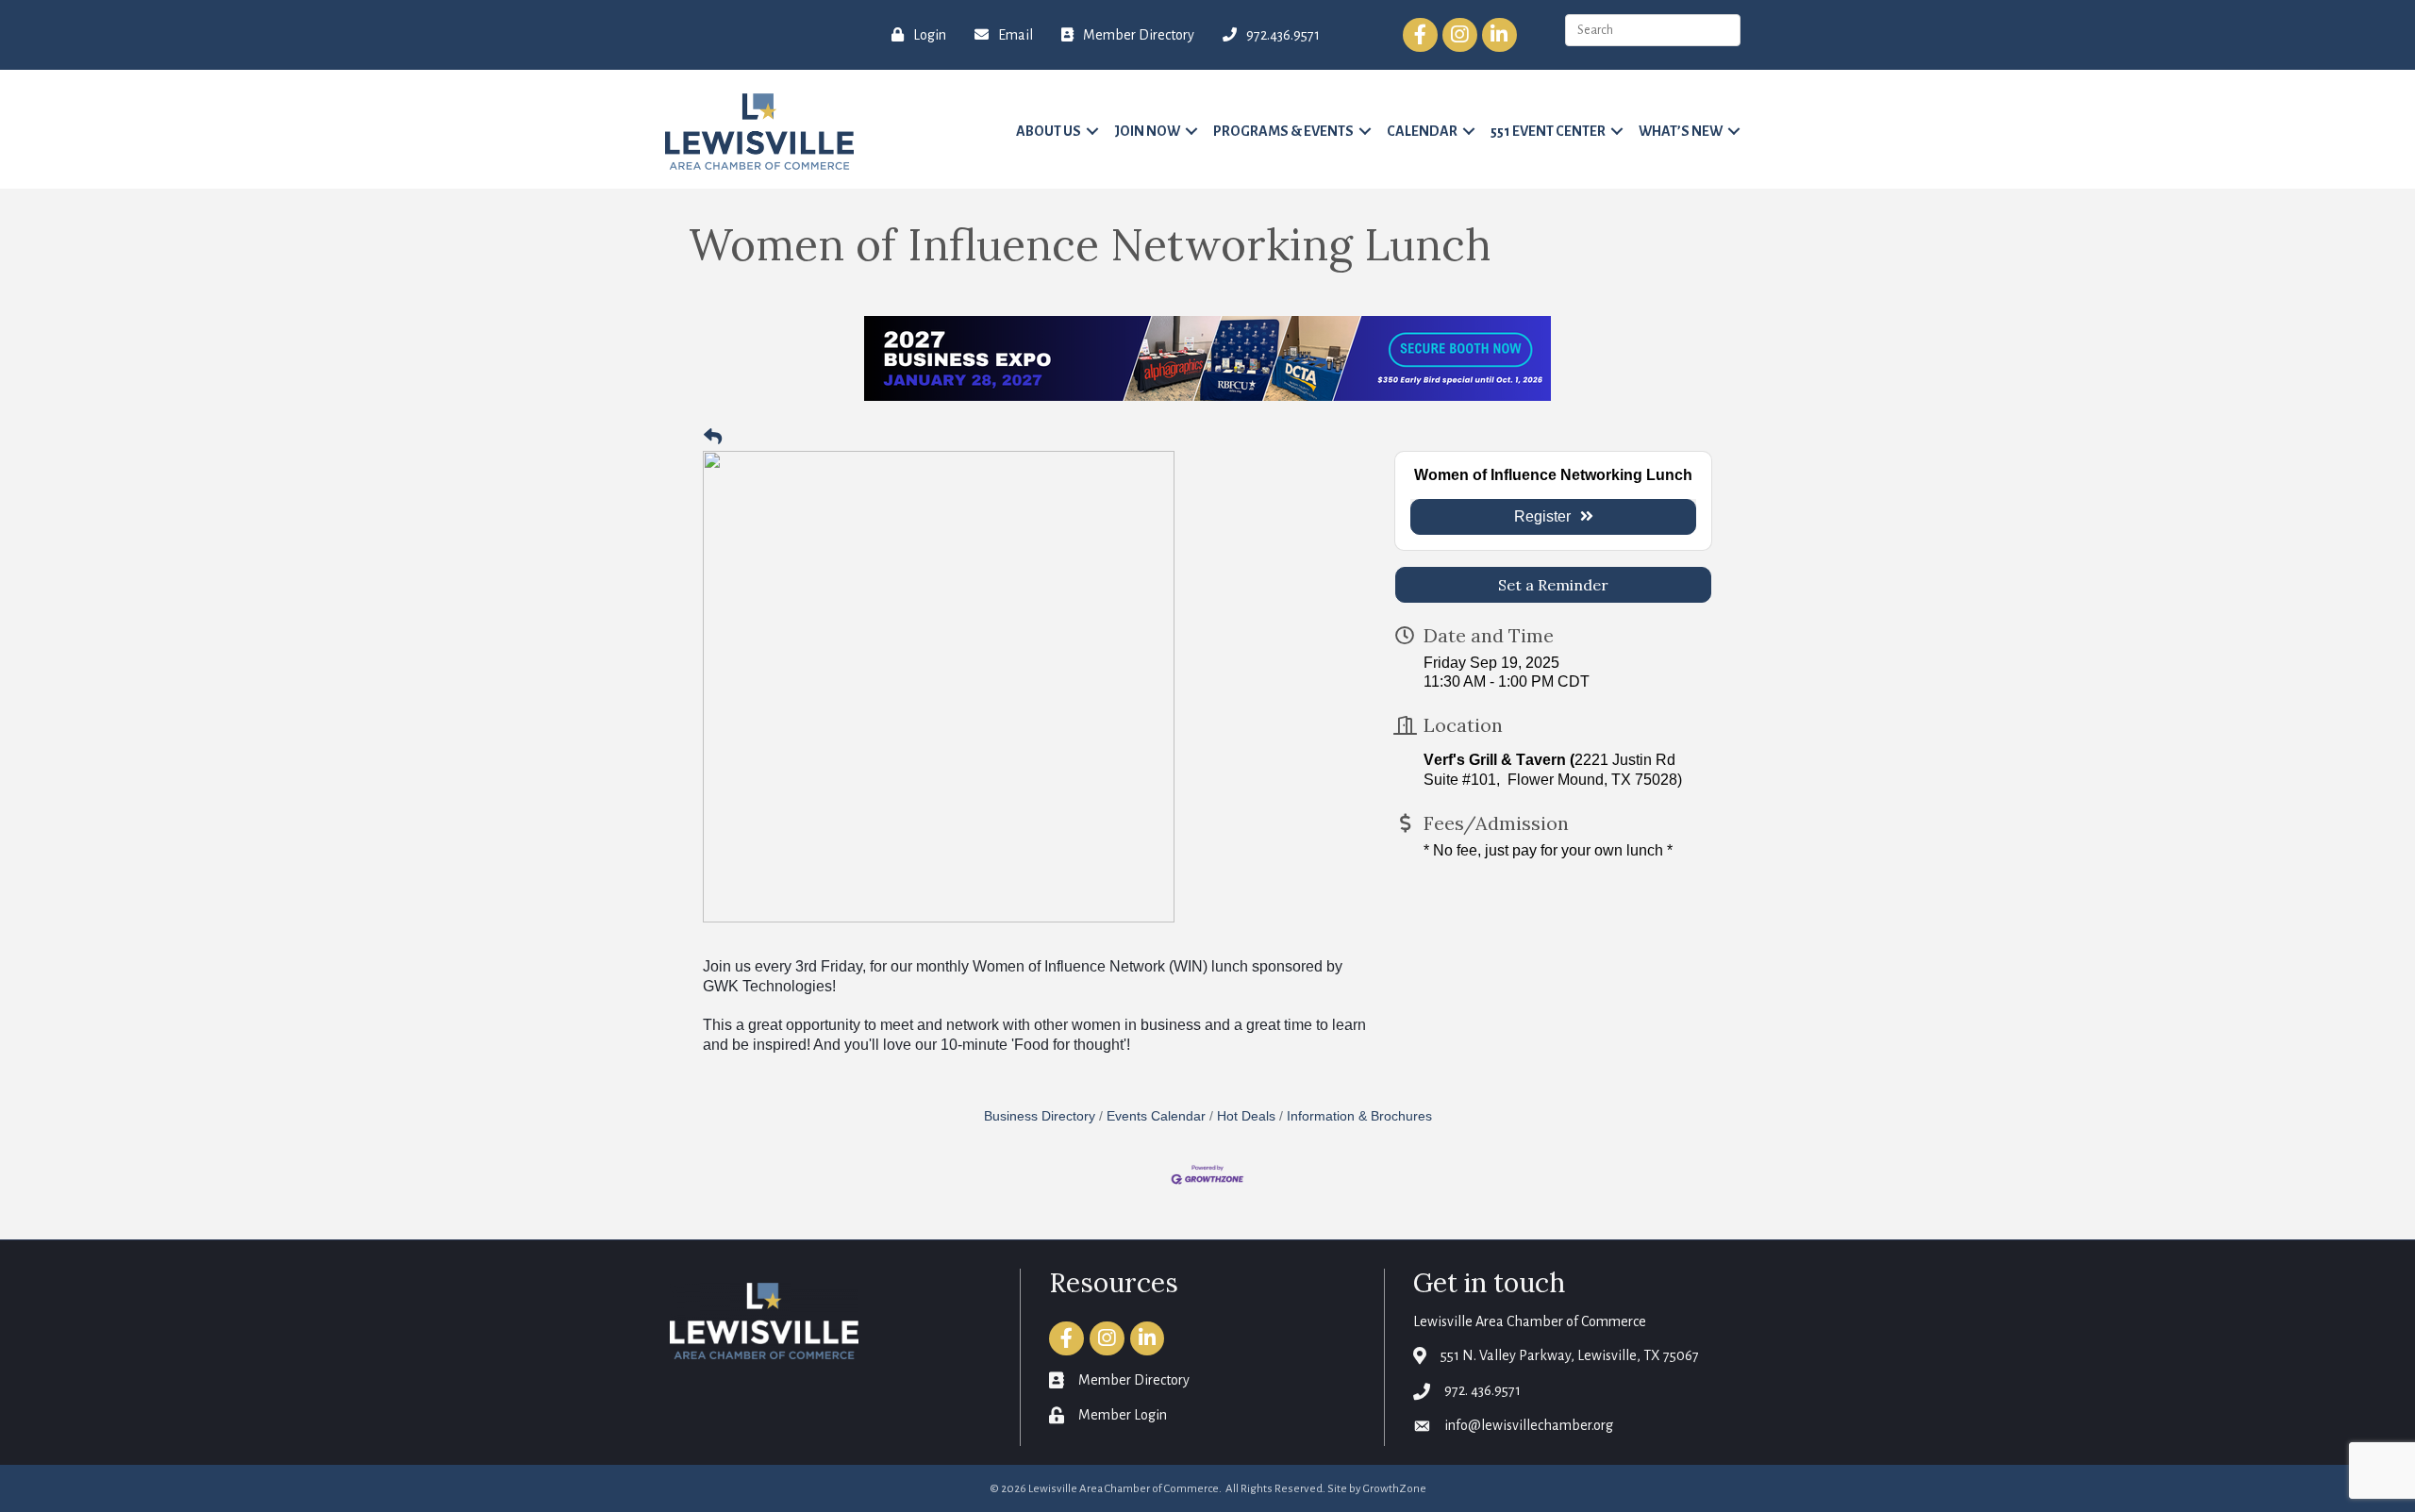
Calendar (1422, 131)
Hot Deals (1246, 1116)
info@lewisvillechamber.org (1529, 1425)
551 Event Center (1548, 131)
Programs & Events (1283, 131)
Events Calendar (1156, 1116)
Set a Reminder (1553, 585)
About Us (1049, 131)
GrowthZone (1395, 1489)
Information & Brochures (1359, 1116)
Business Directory (1040, 1116)
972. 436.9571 (1482, 1390)
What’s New (1681, 131)
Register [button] (1542, 516)
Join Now (1147, 131)
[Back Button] (713, 438)
